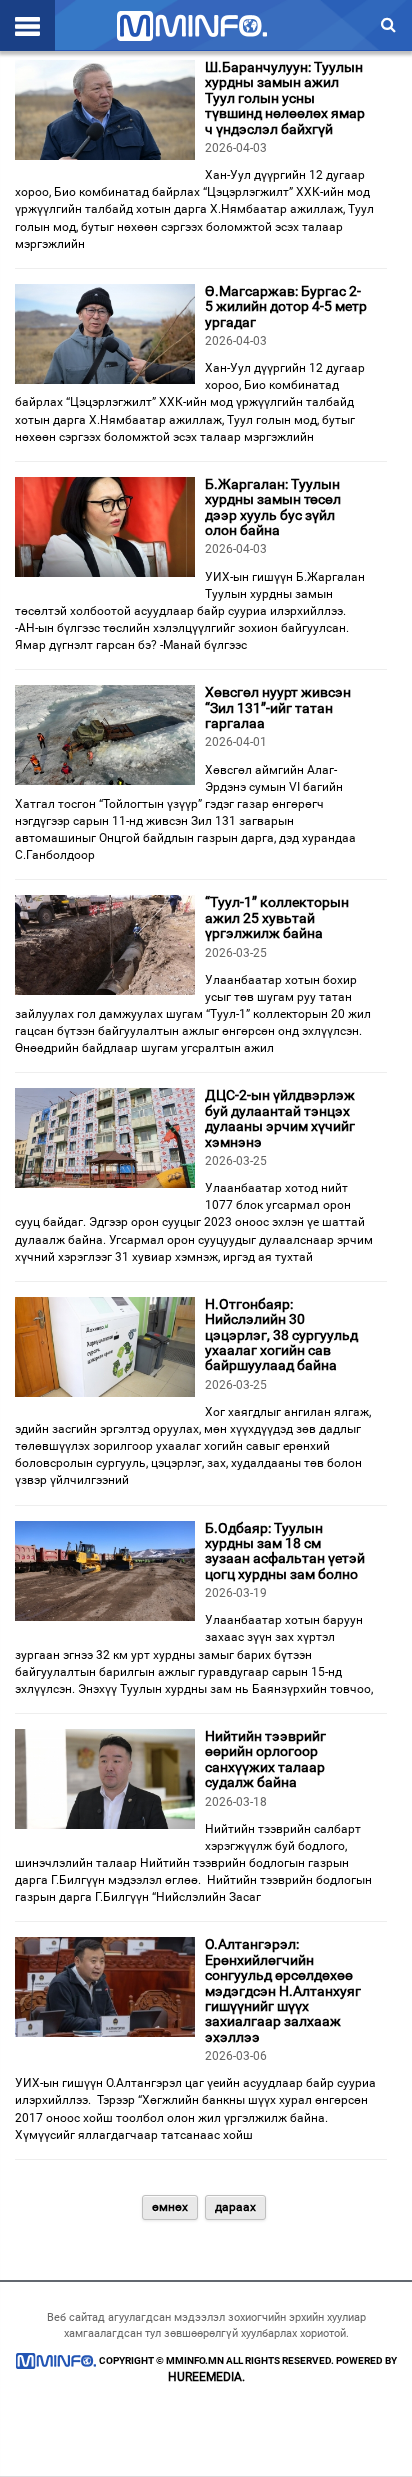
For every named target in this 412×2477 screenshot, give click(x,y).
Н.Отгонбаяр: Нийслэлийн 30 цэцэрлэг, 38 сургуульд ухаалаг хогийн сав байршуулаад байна (281, 1335)
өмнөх (170, 2207)
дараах (235, 2207)
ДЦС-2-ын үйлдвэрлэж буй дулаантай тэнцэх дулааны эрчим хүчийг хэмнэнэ (280, 1118)
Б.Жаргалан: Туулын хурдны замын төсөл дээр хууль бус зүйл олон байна (273, 507)
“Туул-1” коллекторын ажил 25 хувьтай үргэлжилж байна (277, 917)
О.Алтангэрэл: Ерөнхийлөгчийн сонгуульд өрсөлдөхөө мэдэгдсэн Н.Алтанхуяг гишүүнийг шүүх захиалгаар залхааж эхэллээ (283, 1990)
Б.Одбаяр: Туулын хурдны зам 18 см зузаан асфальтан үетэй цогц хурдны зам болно (285, 1551)
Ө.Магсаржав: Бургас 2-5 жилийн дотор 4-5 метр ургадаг (286, 306)
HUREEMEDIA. (206, 2377)
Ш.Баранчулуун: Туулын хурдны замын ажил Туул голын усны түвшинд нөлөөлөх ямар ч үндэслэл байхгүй (285, 98)
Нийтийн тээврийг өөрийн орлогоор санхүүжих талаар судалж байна (265, 1759)
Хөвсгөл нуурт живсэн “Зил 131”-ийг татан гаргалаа (278, 707)
